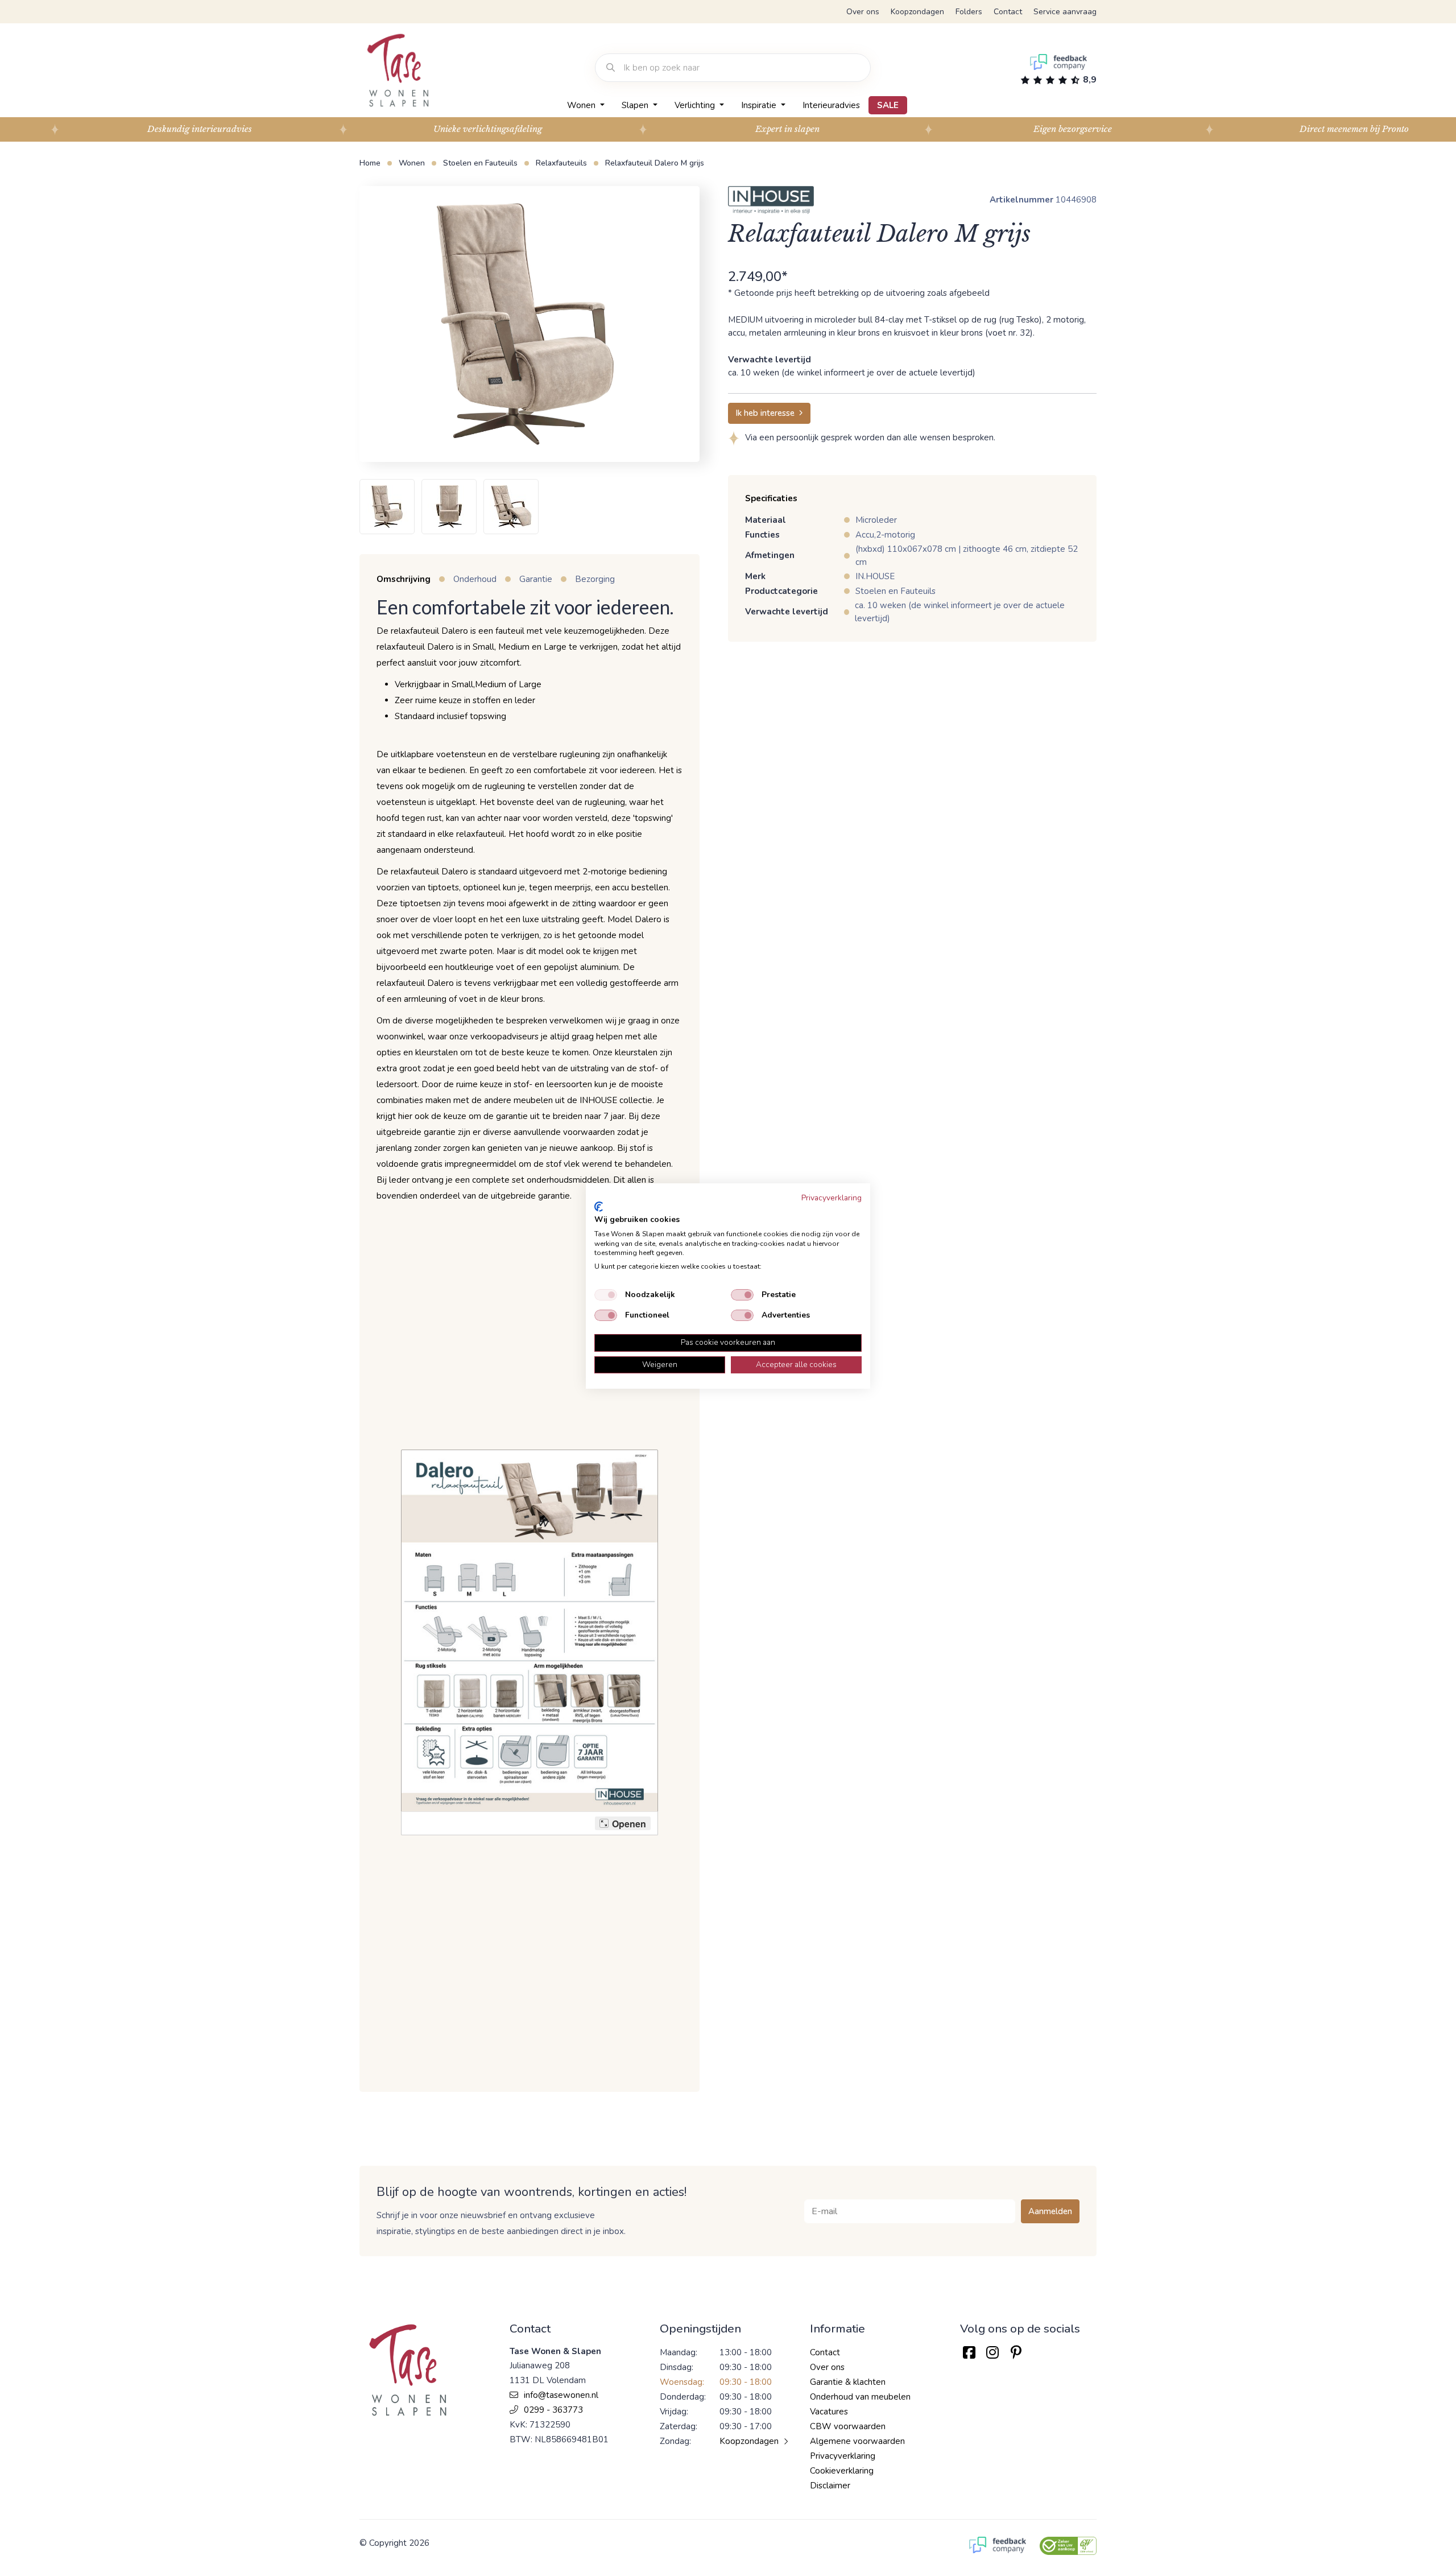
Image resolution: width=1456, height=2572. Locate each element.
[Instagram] (992, 2353)
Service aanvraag (1065, 12)
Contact (1008, 12)
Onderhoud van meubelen (860, 2397)
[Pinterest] (1016, 2353)
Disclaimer (830, 2486)
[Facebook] (969, 2353)
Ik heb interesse (765, 413)
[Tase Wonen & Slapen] (398, 70)
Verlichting (696, 105)
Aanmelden (1050, 2211)
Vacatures (829, 2412)
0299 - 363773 (553, 2410)
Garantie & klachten (848, 2382)
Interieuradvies (831, 105)
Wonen (582, 105)
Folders (969, 12)
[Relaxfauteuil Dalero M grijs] (525, 324)
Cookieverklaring (842, 2471)
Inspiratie (760, 105)
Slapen (636, 105)
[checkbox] (606, 1295)
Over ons (863, 12)
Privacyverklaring (843, 2456)
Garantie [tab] (536, 579)
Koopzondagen (917, 12)
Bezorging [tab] (595, 579)
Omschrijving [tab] (404, 579)
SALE (888, 105)
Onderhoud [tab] (475, 579)
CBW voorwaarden (848, 2426)
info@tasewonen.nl (561, 2395)
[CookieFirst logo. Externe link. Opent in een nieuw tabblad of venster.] (599, 1207)
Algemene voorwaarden (857, 2441)
